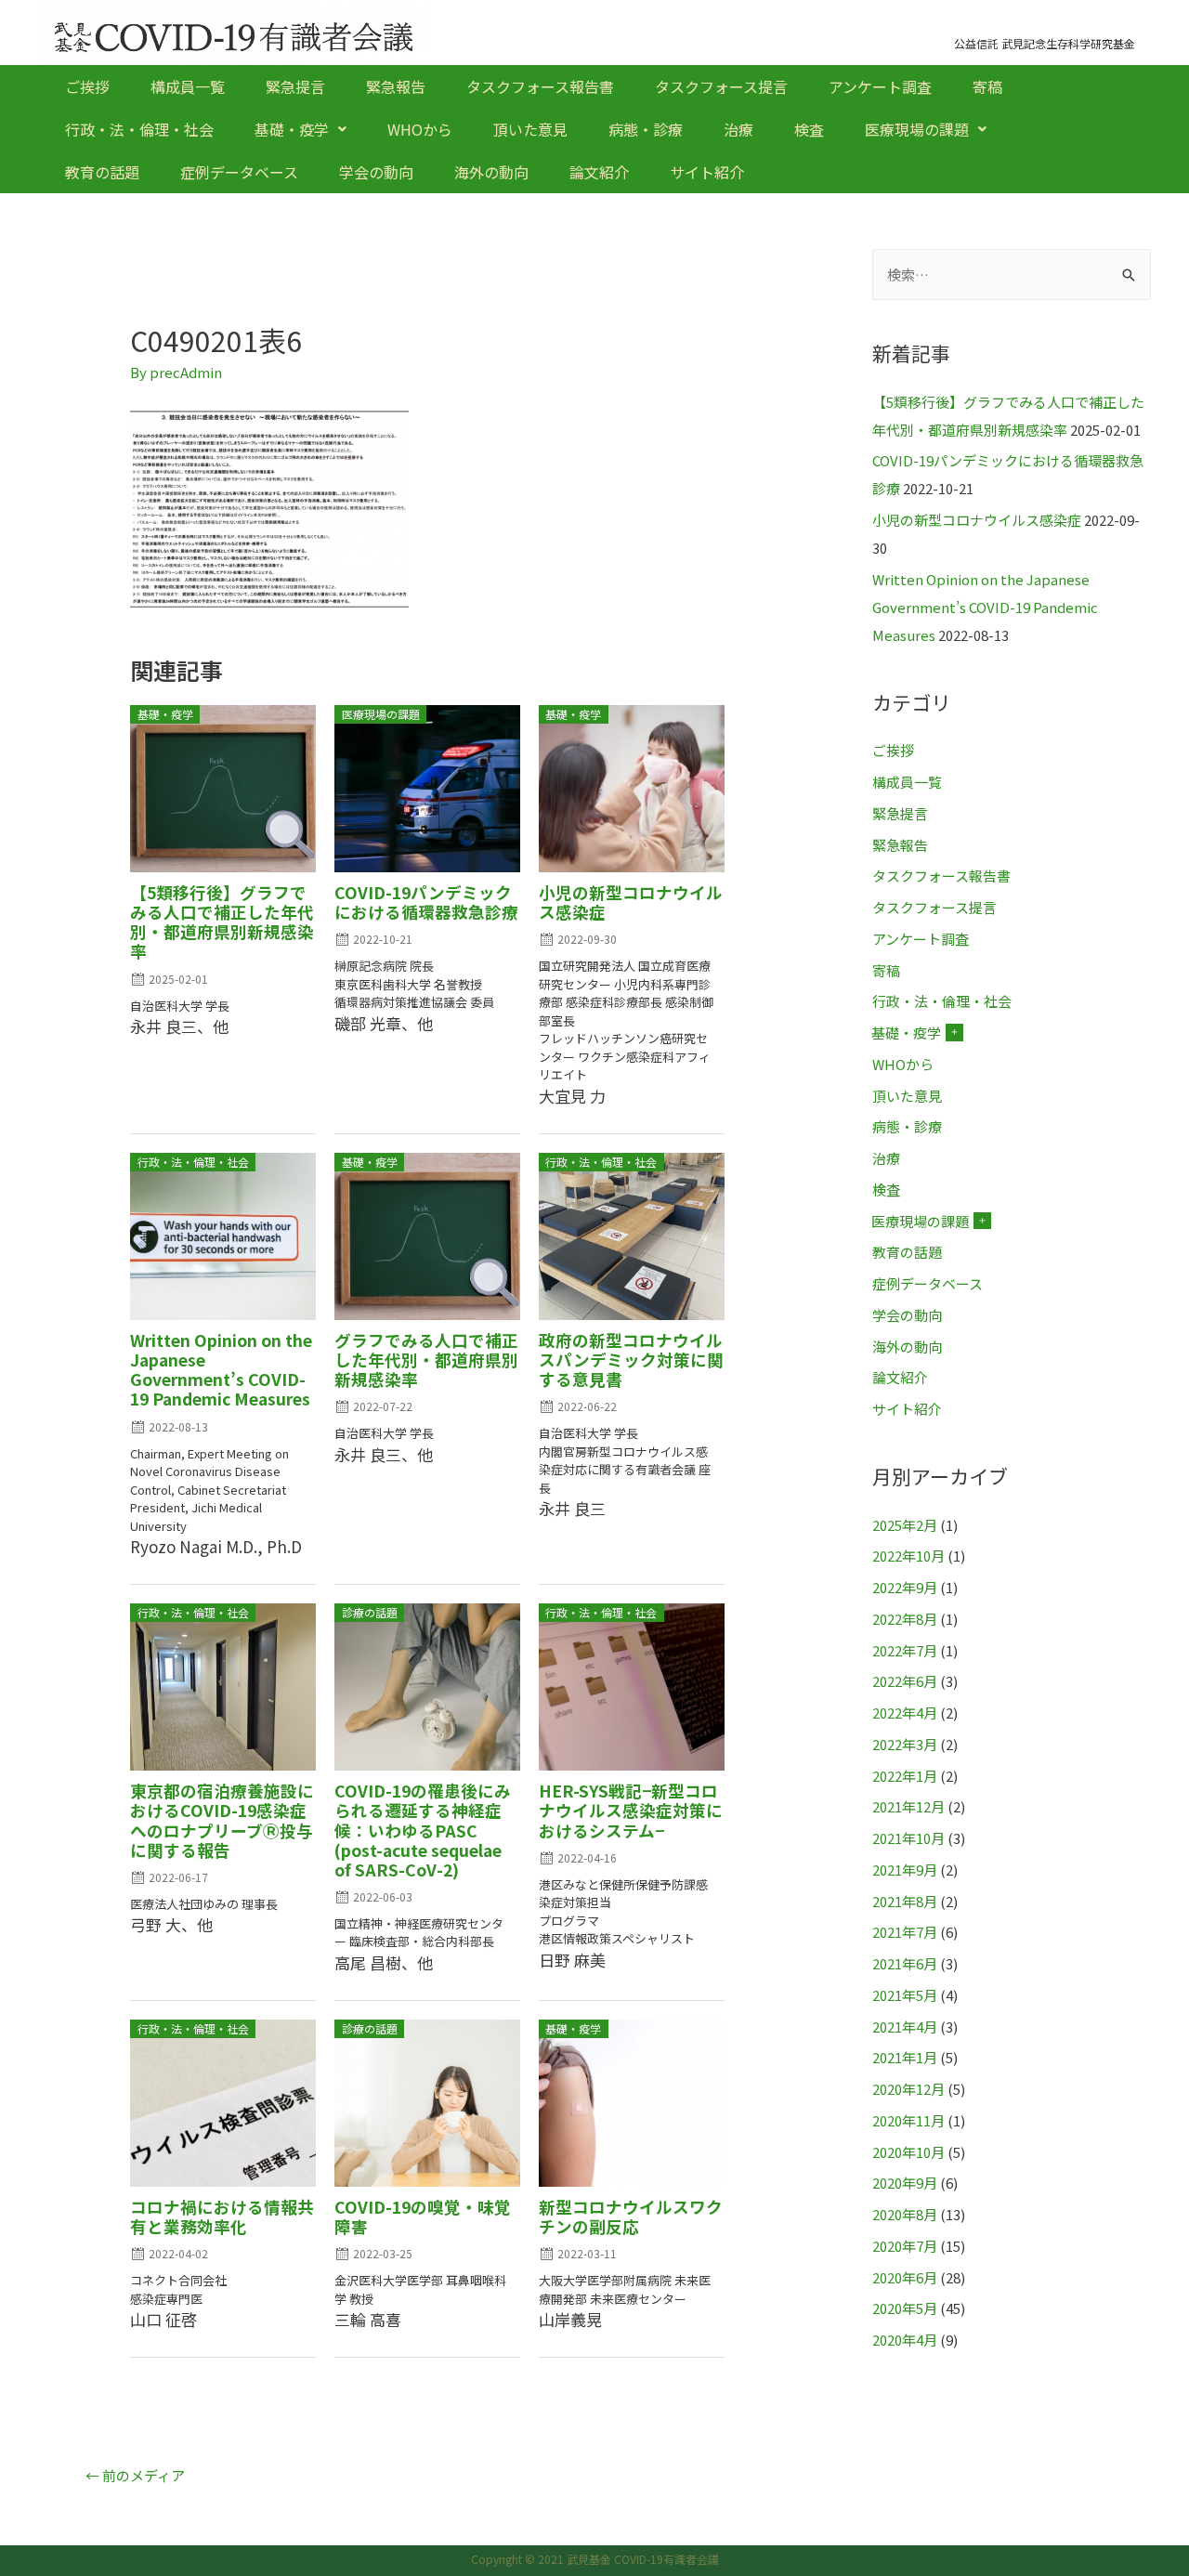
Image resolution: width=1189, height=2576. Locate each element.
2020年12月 (908, 2089)
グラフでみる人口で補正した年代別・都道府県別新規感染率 (426, 1360)
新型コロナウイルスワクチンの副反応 (631, 2216)
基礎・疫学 (292, 129)
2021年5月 (905, 1995)
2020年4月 (905, 2340)
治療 (738, 129)
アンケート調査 (880, 86)
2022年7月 (905, 1650)
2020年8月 (905, 2214)
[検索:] (1012, 275)
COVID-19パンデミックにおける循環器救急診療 (426, 902)
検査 (809, 129)
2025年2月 (905, 1525)
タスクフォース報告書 (540, 86)
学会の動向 (376, 172)
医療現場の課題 (917, 129)
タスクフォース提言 (721, 86)
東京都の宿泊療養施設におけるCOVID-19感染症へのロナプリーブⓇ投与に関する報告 (222, 1820)
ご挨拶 (87, 86)
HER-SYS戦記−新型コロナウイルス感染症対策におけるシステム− (631, 1810)
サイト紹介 (707, 172)
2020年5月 (905, 2308)
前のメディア (135, 2475)
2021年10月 (908, 1838)
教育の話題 (102, 172)
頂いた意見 (530, 129)
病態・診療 (646, 129)
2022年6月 (905, 1681)
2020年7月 (905, 2246)
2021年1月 (905, 2057)
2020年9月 (905, 2183)
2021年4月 (905, 2027)
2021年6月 (905, 1963)
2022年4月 (905, 1713)
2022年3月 (905, 1744)
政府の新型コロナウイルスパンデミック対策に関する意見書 (631, 1360)
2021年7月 (905, 1932)
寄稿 (987, 86)
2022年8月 (905, 1619)
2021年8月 (905, 1901)
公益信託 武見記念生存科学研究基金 (1045, 43)
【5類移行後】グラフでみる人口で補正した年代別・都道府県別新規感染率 (222, 922)
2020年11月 (908, 2120)
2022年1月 (905, 1776)
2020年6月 (905, 2277)
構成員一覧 (188, 86)
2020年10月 (908, 2152)
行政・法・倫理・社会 (139, 129)
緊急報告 (396, 86)
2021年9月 (905, 1870)
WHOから (420, 129)
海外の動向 (491, 172)
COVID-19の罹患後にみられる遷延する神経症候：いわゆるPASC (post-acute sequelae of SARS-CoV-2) (423, 1830)
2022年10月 (908, 1556)
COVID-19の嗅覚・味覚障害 (423, 2216)
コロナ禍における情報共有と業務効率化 (222, 2216)
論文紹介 (599, 172)
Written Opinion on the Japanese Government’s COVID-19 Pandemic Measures (221, 1369)
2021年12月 (908, 1806)
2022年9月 (905, 1587)
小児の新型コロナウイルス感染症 (631, 902)
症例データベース (239, 172)
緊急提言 (295, 86)
